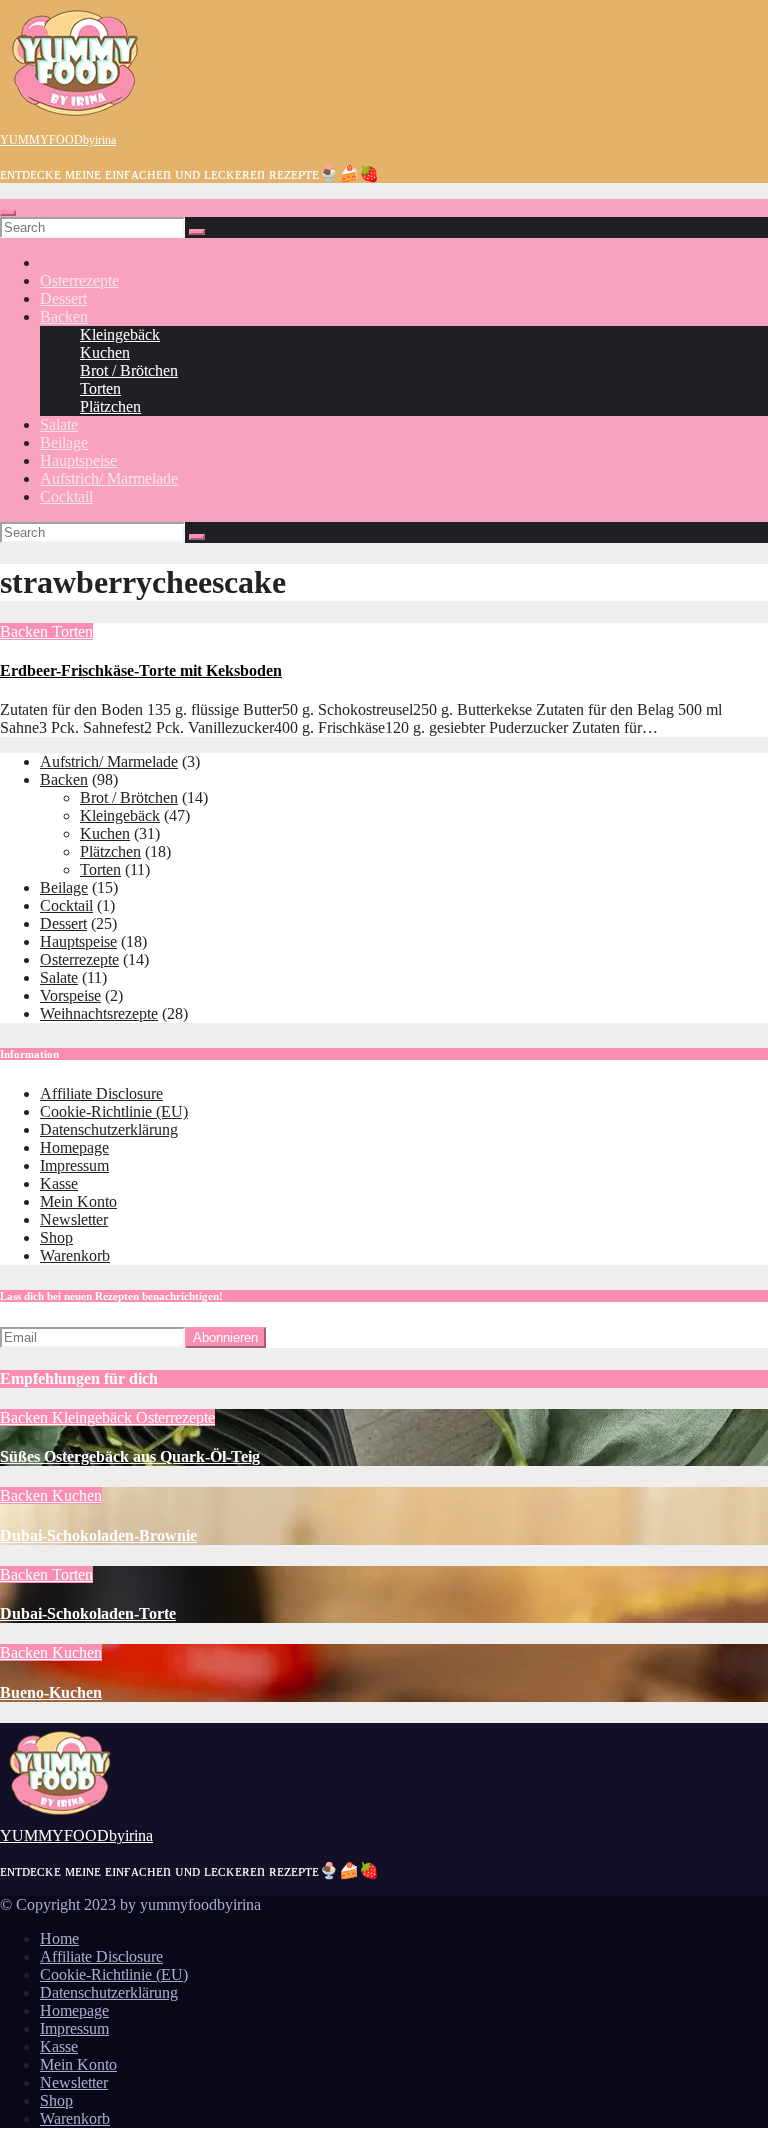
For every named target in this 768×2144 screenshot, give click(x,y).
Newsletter (74, 1219)
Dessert (63, 298)
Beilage (64, 442)
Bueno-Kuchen (51, 1692)
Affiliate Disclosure (101, 1093)
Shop (56, 1237)
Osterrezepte (79, 280)
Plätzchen (110, 406)
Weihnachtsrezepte (99, 1013)
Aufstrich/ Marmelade (109, 478)
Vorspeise (70, 995)
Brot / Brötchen (129, 370)
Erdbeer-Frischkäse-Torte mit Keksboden (141, 670)
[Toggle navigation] (8, 213)
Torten (100, 388)
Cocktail (66, 496)
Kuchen (105, 352)
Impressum (74, 1165)
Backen (64, 316)
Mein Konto (78, 1201)
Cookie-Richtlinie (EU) (114, 1111)
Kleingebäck (120, 334)
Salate (59, 424)
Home (59, 1938)
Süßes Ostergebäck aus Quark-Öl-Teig (130, 1456)
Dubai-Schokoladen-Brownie (98, 1535)
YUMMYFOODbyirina (58, 140)
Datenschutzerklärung (109, 1129)
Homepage (74, 1147)
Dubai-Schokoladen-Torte (88, 1613)
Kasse (59, 1183)
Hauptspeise (78, 460)
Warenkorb (75, 1255)
